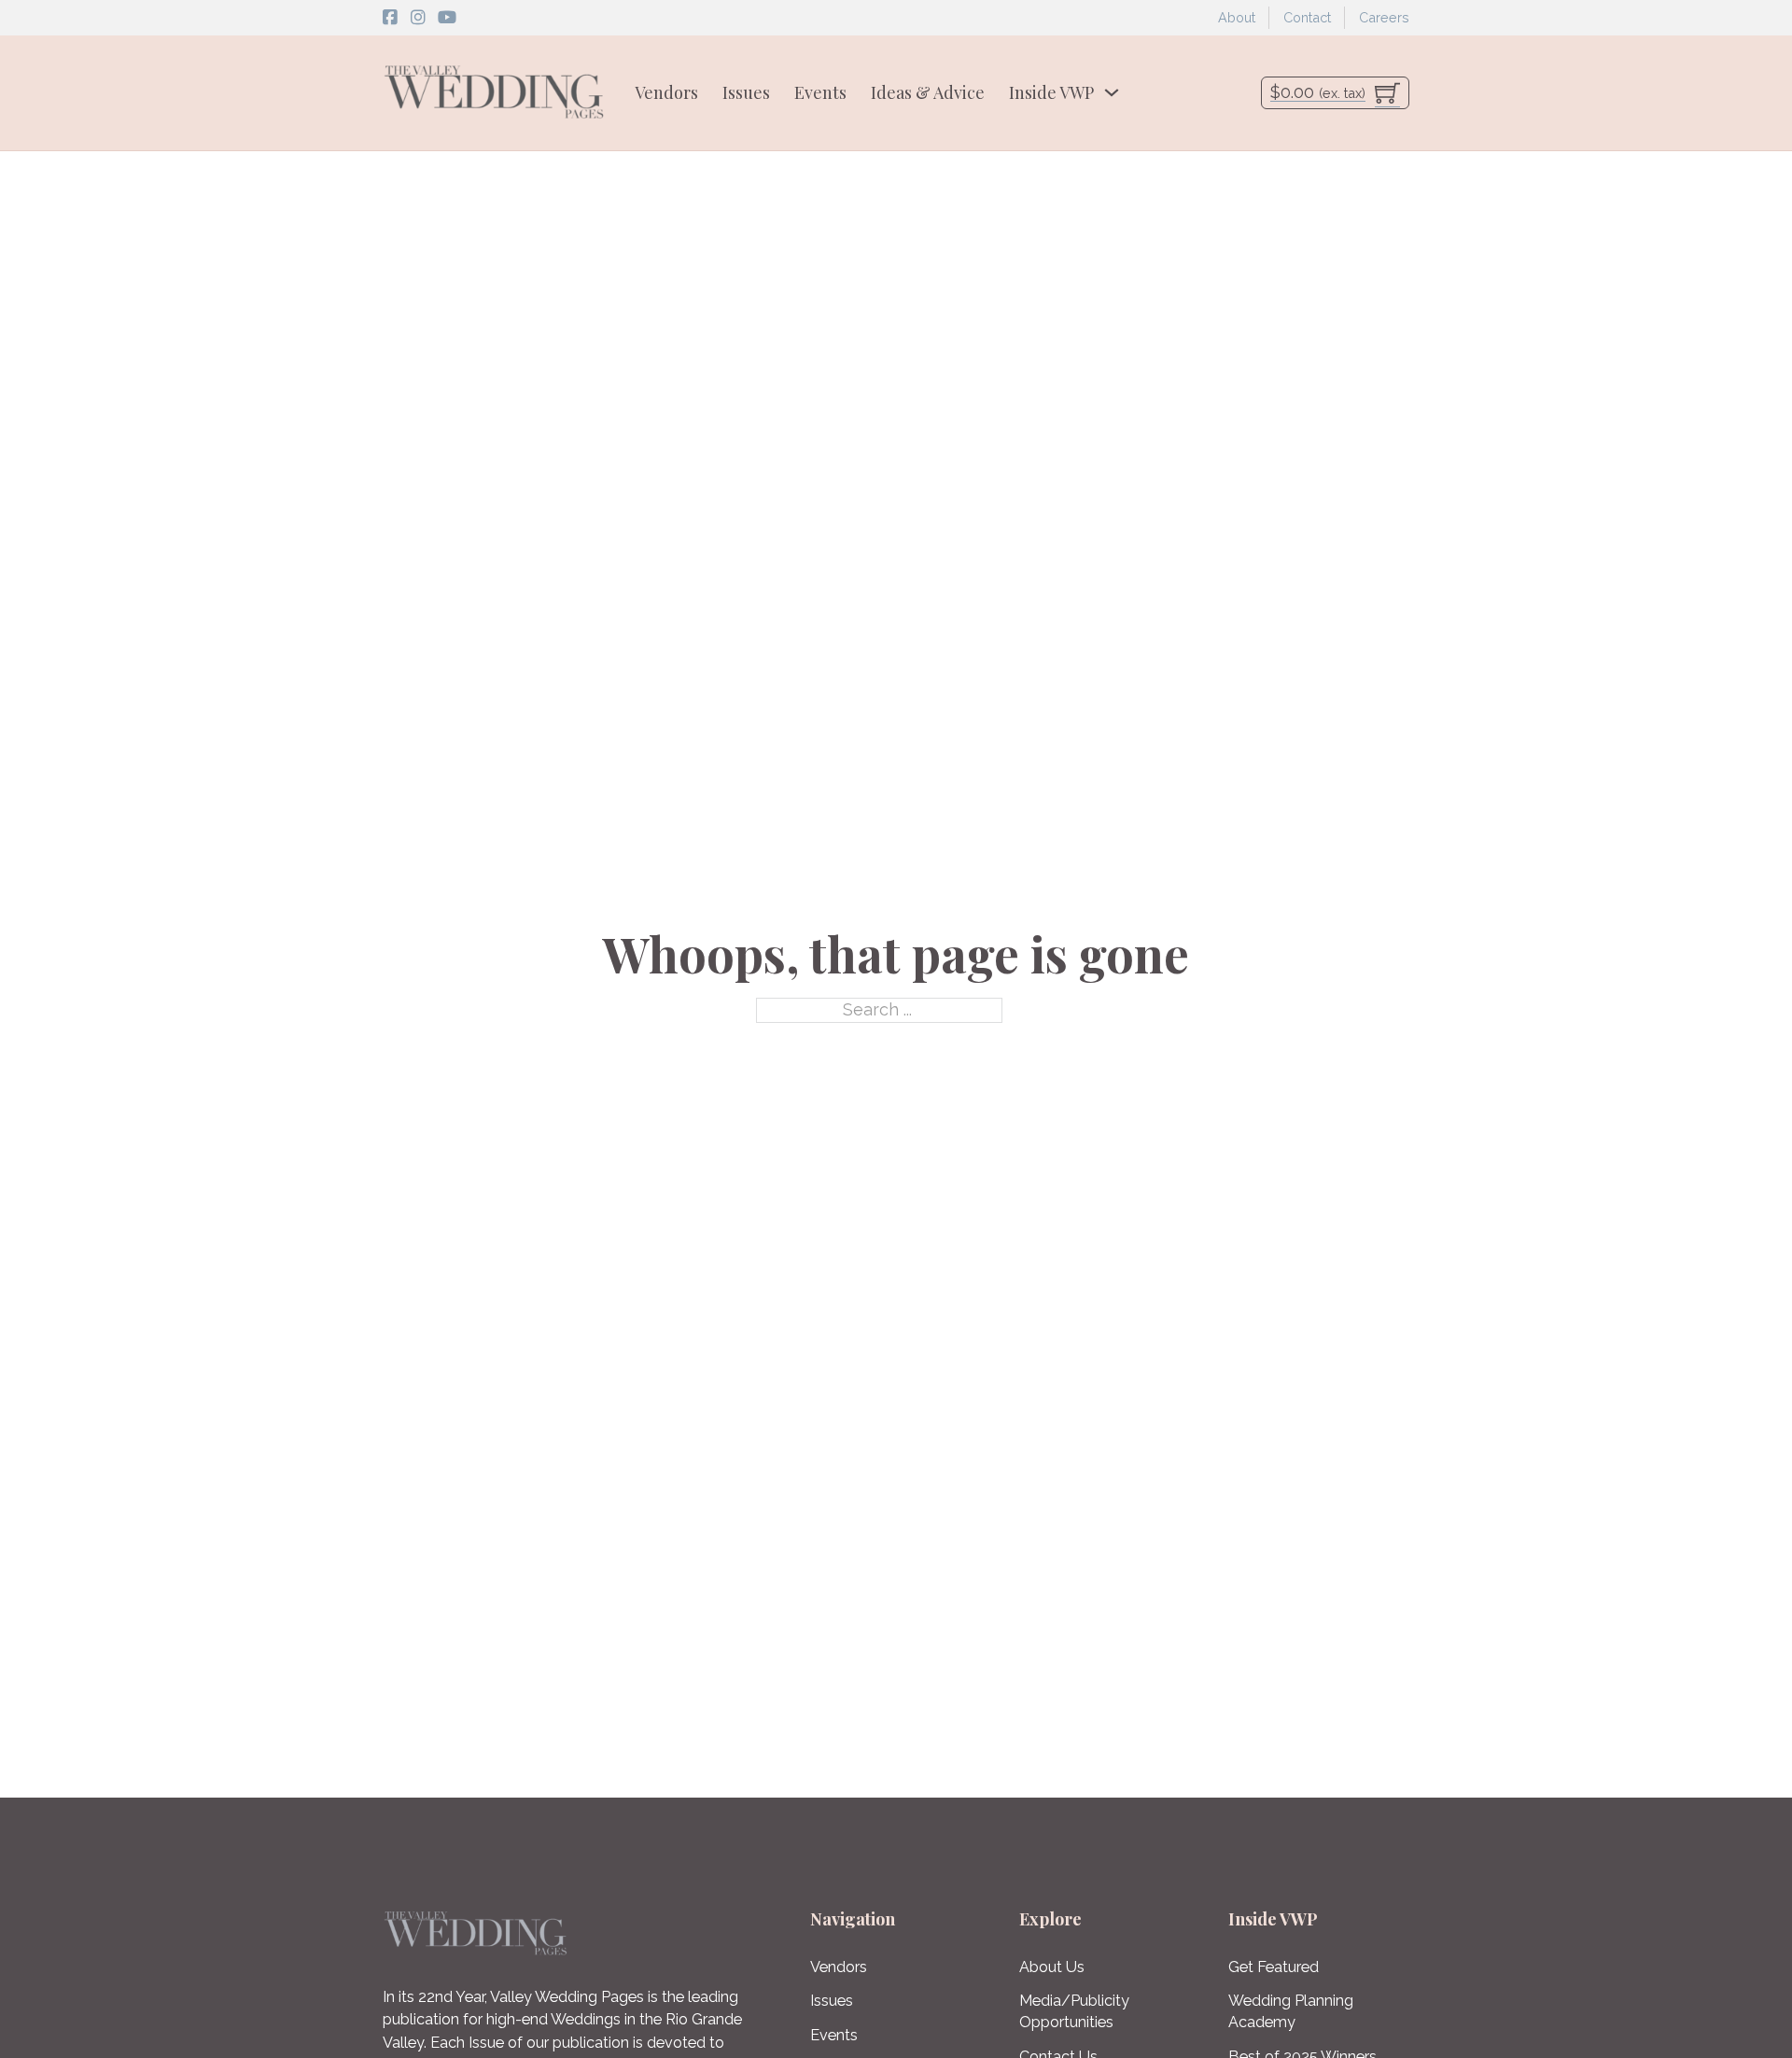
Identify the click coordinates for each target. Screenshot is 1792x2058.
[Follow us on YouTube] (447, 17)
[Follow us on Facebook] (390, 17)
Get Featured (1274, 1967)
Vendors (666, 92)
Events (820, 92)
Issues (746, 92)
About (1237, 17)
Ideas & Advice (928, 92)
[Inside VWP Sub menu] (1112, 92)
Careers (1384, 17)
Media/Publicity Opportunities (1074, 2011)
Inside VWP (1051, 92)
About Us (1052, 1967)
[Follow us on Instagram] (418, 17)
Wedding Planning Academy (1291, 2011)
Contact (1307, 17)
